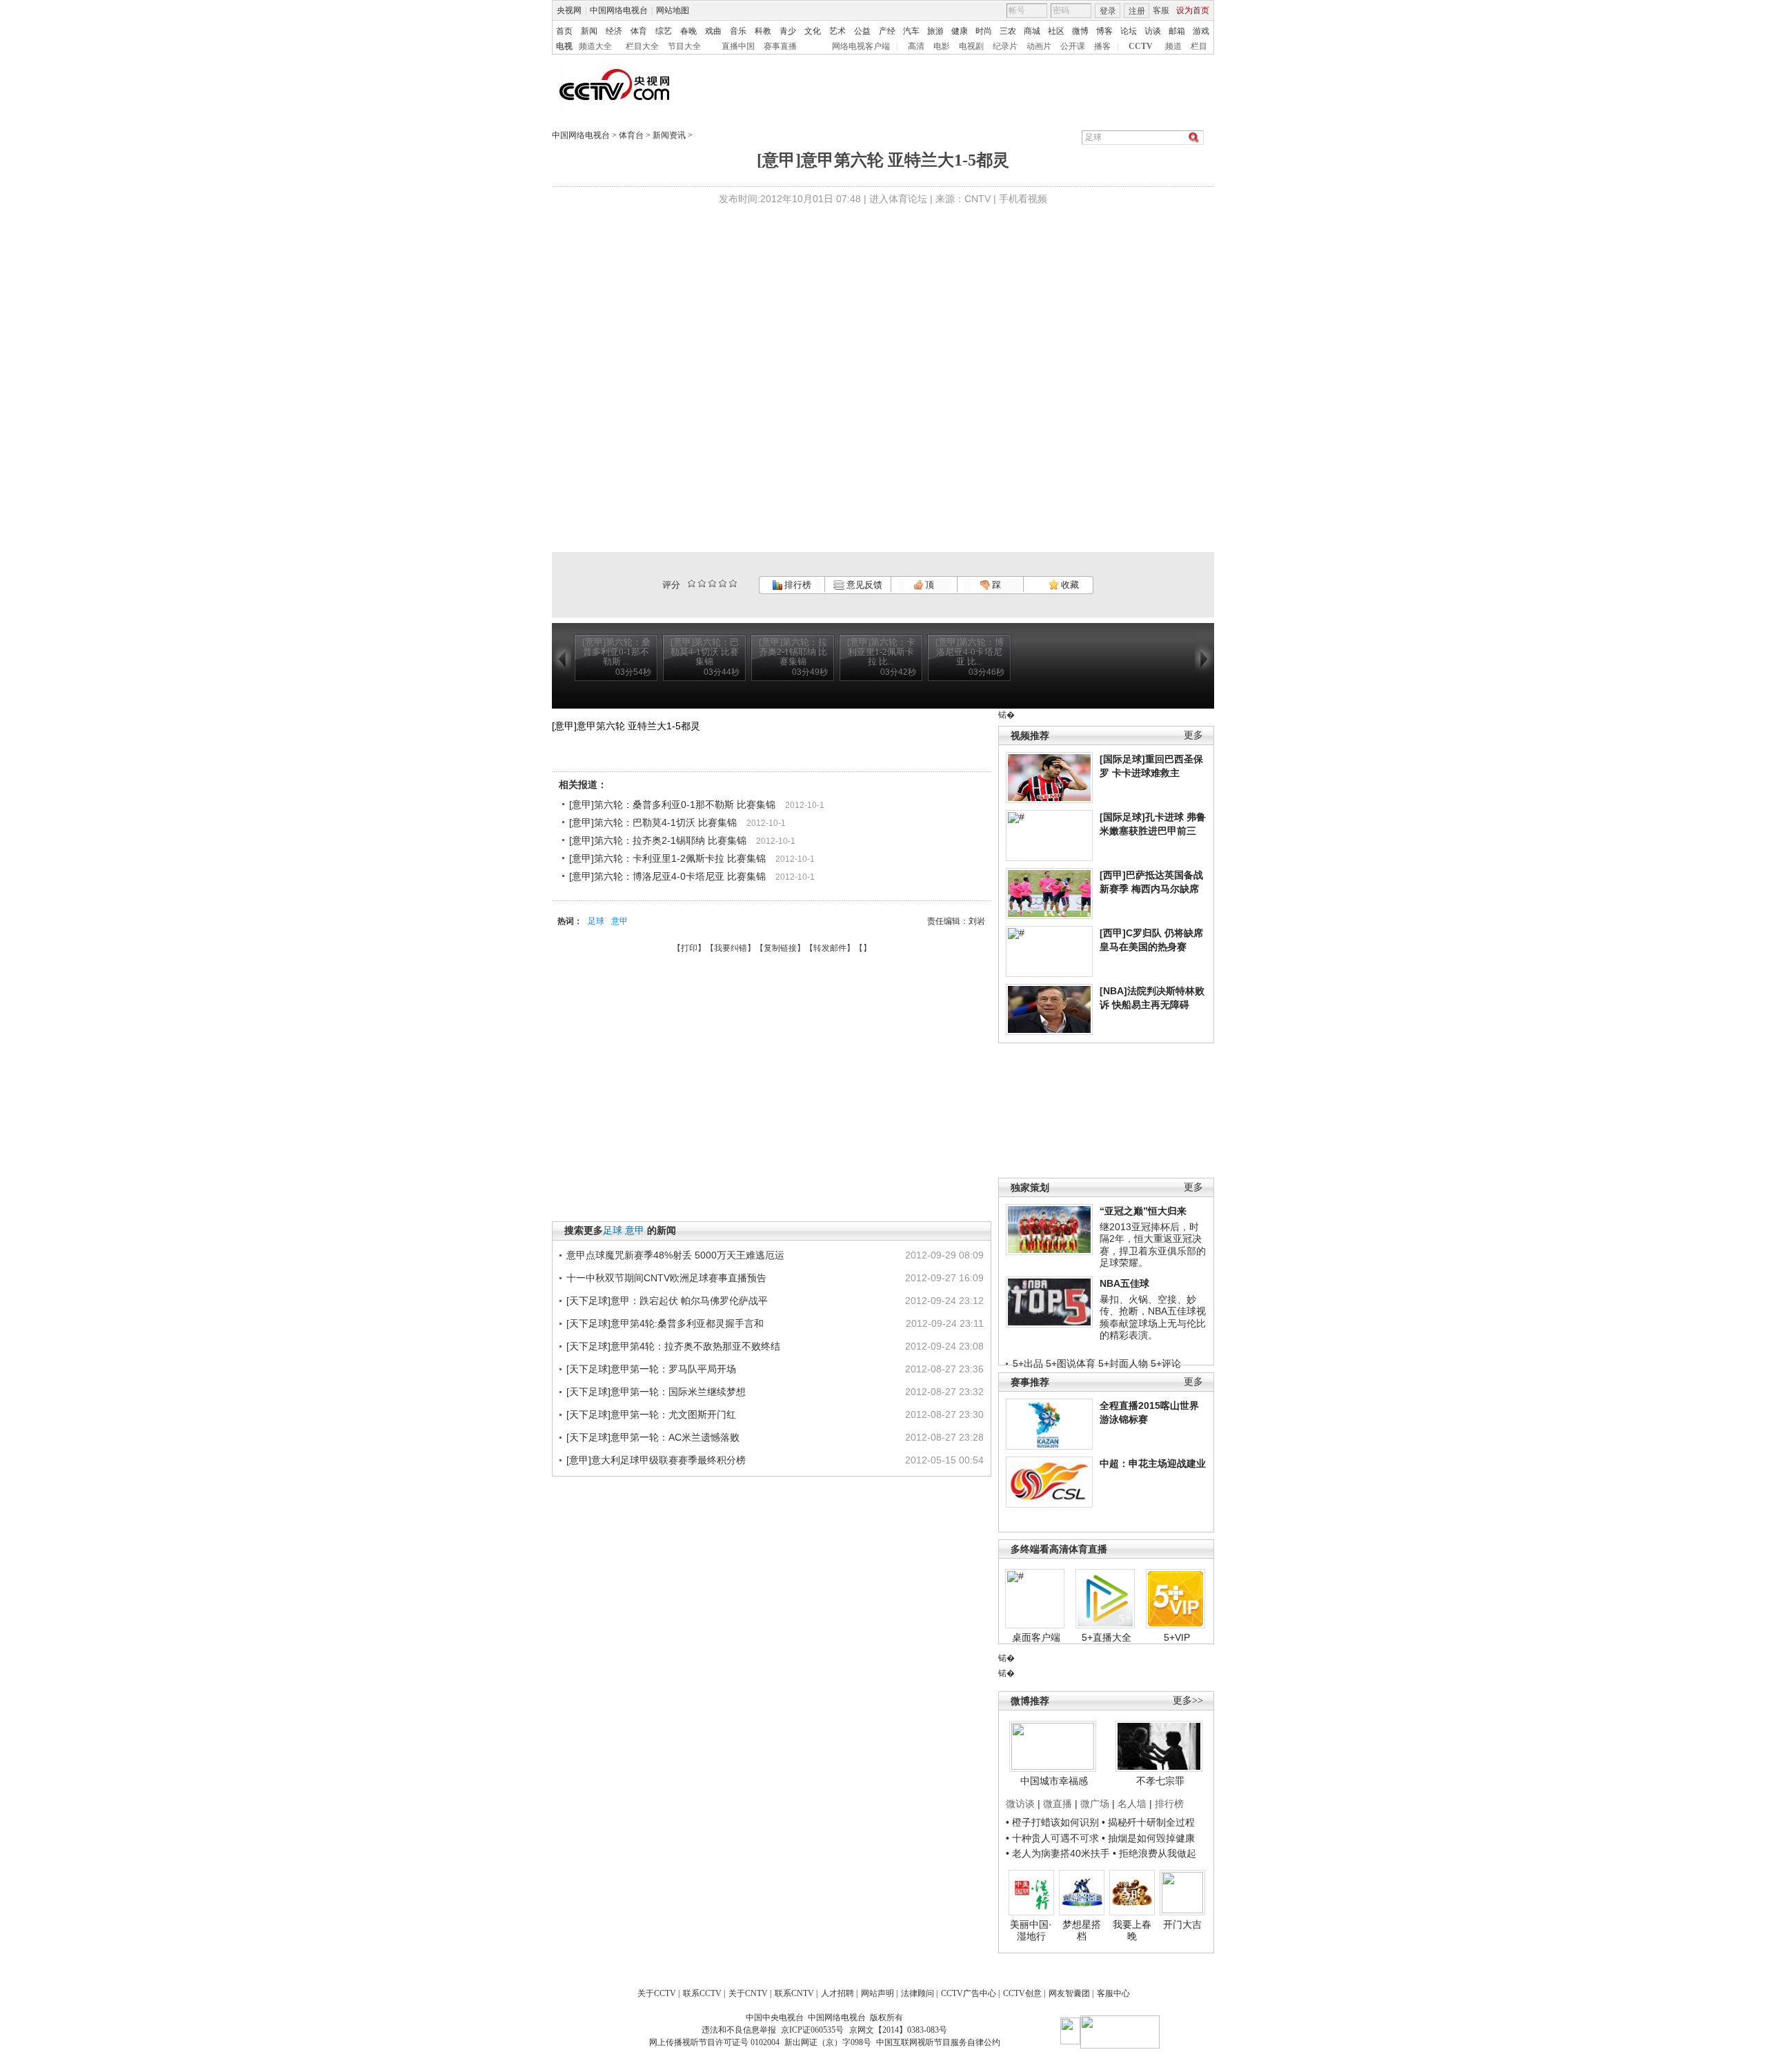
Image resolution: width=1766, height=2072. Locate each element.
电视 (564, 46)
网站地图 (673, 10)
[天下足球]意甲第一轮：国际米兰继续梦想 (656, 1392)
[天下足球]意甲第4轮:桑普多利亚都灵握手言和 (665, 1323)
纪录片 (1005, 46)
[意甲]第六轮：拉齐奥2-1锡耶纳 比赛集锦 (658, 840)
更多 (1193, 735)
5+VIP (1177, 1637)
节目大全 (684, 46)
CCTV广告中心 (969, 1993)
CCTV (1141, 46)
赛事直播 (780, 46)
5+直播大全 (1107, 1637)
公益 (862, 31)
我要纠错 (731, 948)
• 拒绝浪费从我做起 (1154, 1853)
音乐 (738, 31)
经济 (614, 31)
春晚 (688, 31)
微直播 (1058, 1804)
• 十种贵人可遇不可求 (1054, 1838)
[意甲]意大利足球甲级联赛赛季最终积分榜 (656, 1460)
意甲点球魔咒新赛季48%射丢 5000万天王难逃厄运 (675, 1255)
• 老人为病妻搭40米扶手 (1058, 1853)
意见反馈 (863, 585)
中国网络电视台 (619, 10)
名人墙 (1132, 1804)
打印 (689, 948)
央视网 (569, 10)
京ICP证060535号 (812, 2030)
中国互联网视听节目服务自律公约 (938, 2042)
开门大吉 (1182, 1924)
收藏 (1069, 585)
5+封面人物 (1123, 1363)
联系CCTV (702, 1993)
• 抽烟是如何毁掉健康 (1148, 1838)
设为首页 (1193, 10)
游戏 (1201, 31)
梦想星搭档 (1082, 1931)
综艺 (664, 31)
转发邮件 (830, 948)
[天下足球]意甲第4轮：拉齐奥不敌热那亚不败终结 (673, 1346)
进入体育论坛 (898, 199)
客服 (1161, 10)
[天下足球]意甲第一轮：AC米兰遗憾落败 (653, 1437)
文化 (813, 31)
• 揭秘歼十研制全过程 (1148, 1822)
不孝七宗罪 (1160, 1781)
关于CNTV (748, 1993)
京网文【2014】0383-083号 (898, 2030)
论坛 (1129, 31)
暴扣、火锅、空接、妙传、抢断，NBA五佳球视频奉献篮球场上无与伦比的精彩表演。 (1153, 1318)
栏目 (1199, 46)
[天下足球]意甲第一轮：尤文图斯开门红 (651, 1414)
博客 (1104, 31)
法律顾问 (917, 1993)
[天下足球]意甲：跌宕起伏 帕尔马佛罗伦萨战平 (667, 1301)
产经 (887, 31)
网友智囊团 (1069, 1993)
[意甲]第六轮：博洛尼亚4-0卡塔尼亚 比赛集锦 (667, 876)
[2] (692, 583)
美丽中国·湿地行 (1031, 1931)
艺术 (837, 31)
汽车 (911, 31)
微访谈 (1020, 1804)
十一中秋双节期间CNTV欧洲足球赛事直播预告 (666, 1278)
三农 (1008, 31)
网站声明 (877, 1993)
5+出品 (1028, 1363)
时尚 (984, 31)
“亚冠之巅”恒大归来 (1143, 1211)
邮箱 (1177, 31)
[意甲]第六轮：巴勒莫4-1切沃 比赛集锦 (653, 822)
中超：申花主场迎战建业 (1153, 1463)
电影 (942, 46)
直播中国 (738, 46)
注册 (1137, 11)
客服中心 (1113, 1993)
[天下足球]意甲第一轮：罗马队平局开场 (651, 1369)
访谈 (1153, 31)
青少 (788, 31)
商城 (1032, 31)
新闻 (589, 31)
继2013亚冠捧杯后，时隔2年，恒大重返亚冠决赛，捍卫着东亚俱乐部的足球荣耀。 (1153, 1245)
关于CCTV (657, 1993)
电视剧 (971, 46)
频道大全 (595, 46)
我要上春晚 (1132, 1931)
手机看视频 (1023, 199)
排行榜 (797, 585)
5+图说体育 (1071, 1363)
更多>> (1188, 1700)
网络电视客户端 (861, 46)
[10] (733, 583)
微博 (1080, 31)
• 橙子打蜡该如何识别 (1052, 1822)
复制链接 (780, 948)
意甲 (619, 921)
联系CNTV (794, 1993)
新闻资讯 (669, 135)
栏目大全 (642, 46)
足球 (596, 921)
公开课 (1073, 46)
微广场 (1095, 1804)
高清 (916, 46)
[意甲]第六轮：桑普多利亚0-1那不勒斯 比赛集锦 (672, 805)
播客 (1102, 46)
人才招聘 (837, 1993)
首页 (564, 31)
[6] (712, 583)
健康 (960, 31)
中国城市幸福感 (1054, 1781)
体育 (639, 31)
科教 (763, 31)
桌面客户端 (1036, 1637)
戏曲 (713, 31)
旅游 (935, 31)
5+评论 (1166, 1363)
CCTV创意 (1022, 1993)
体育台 (631, 135)
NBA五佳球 (1124, 1283)
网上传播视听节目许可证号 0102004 (714, 2042)
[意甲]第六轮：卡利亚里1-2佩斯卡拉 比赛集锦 (667, 858)
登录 (1108, 11)
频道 (1173, 46)
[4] (702, 583)
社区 (1056, 31)
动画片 (1039, 46)
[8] (723, 583)
